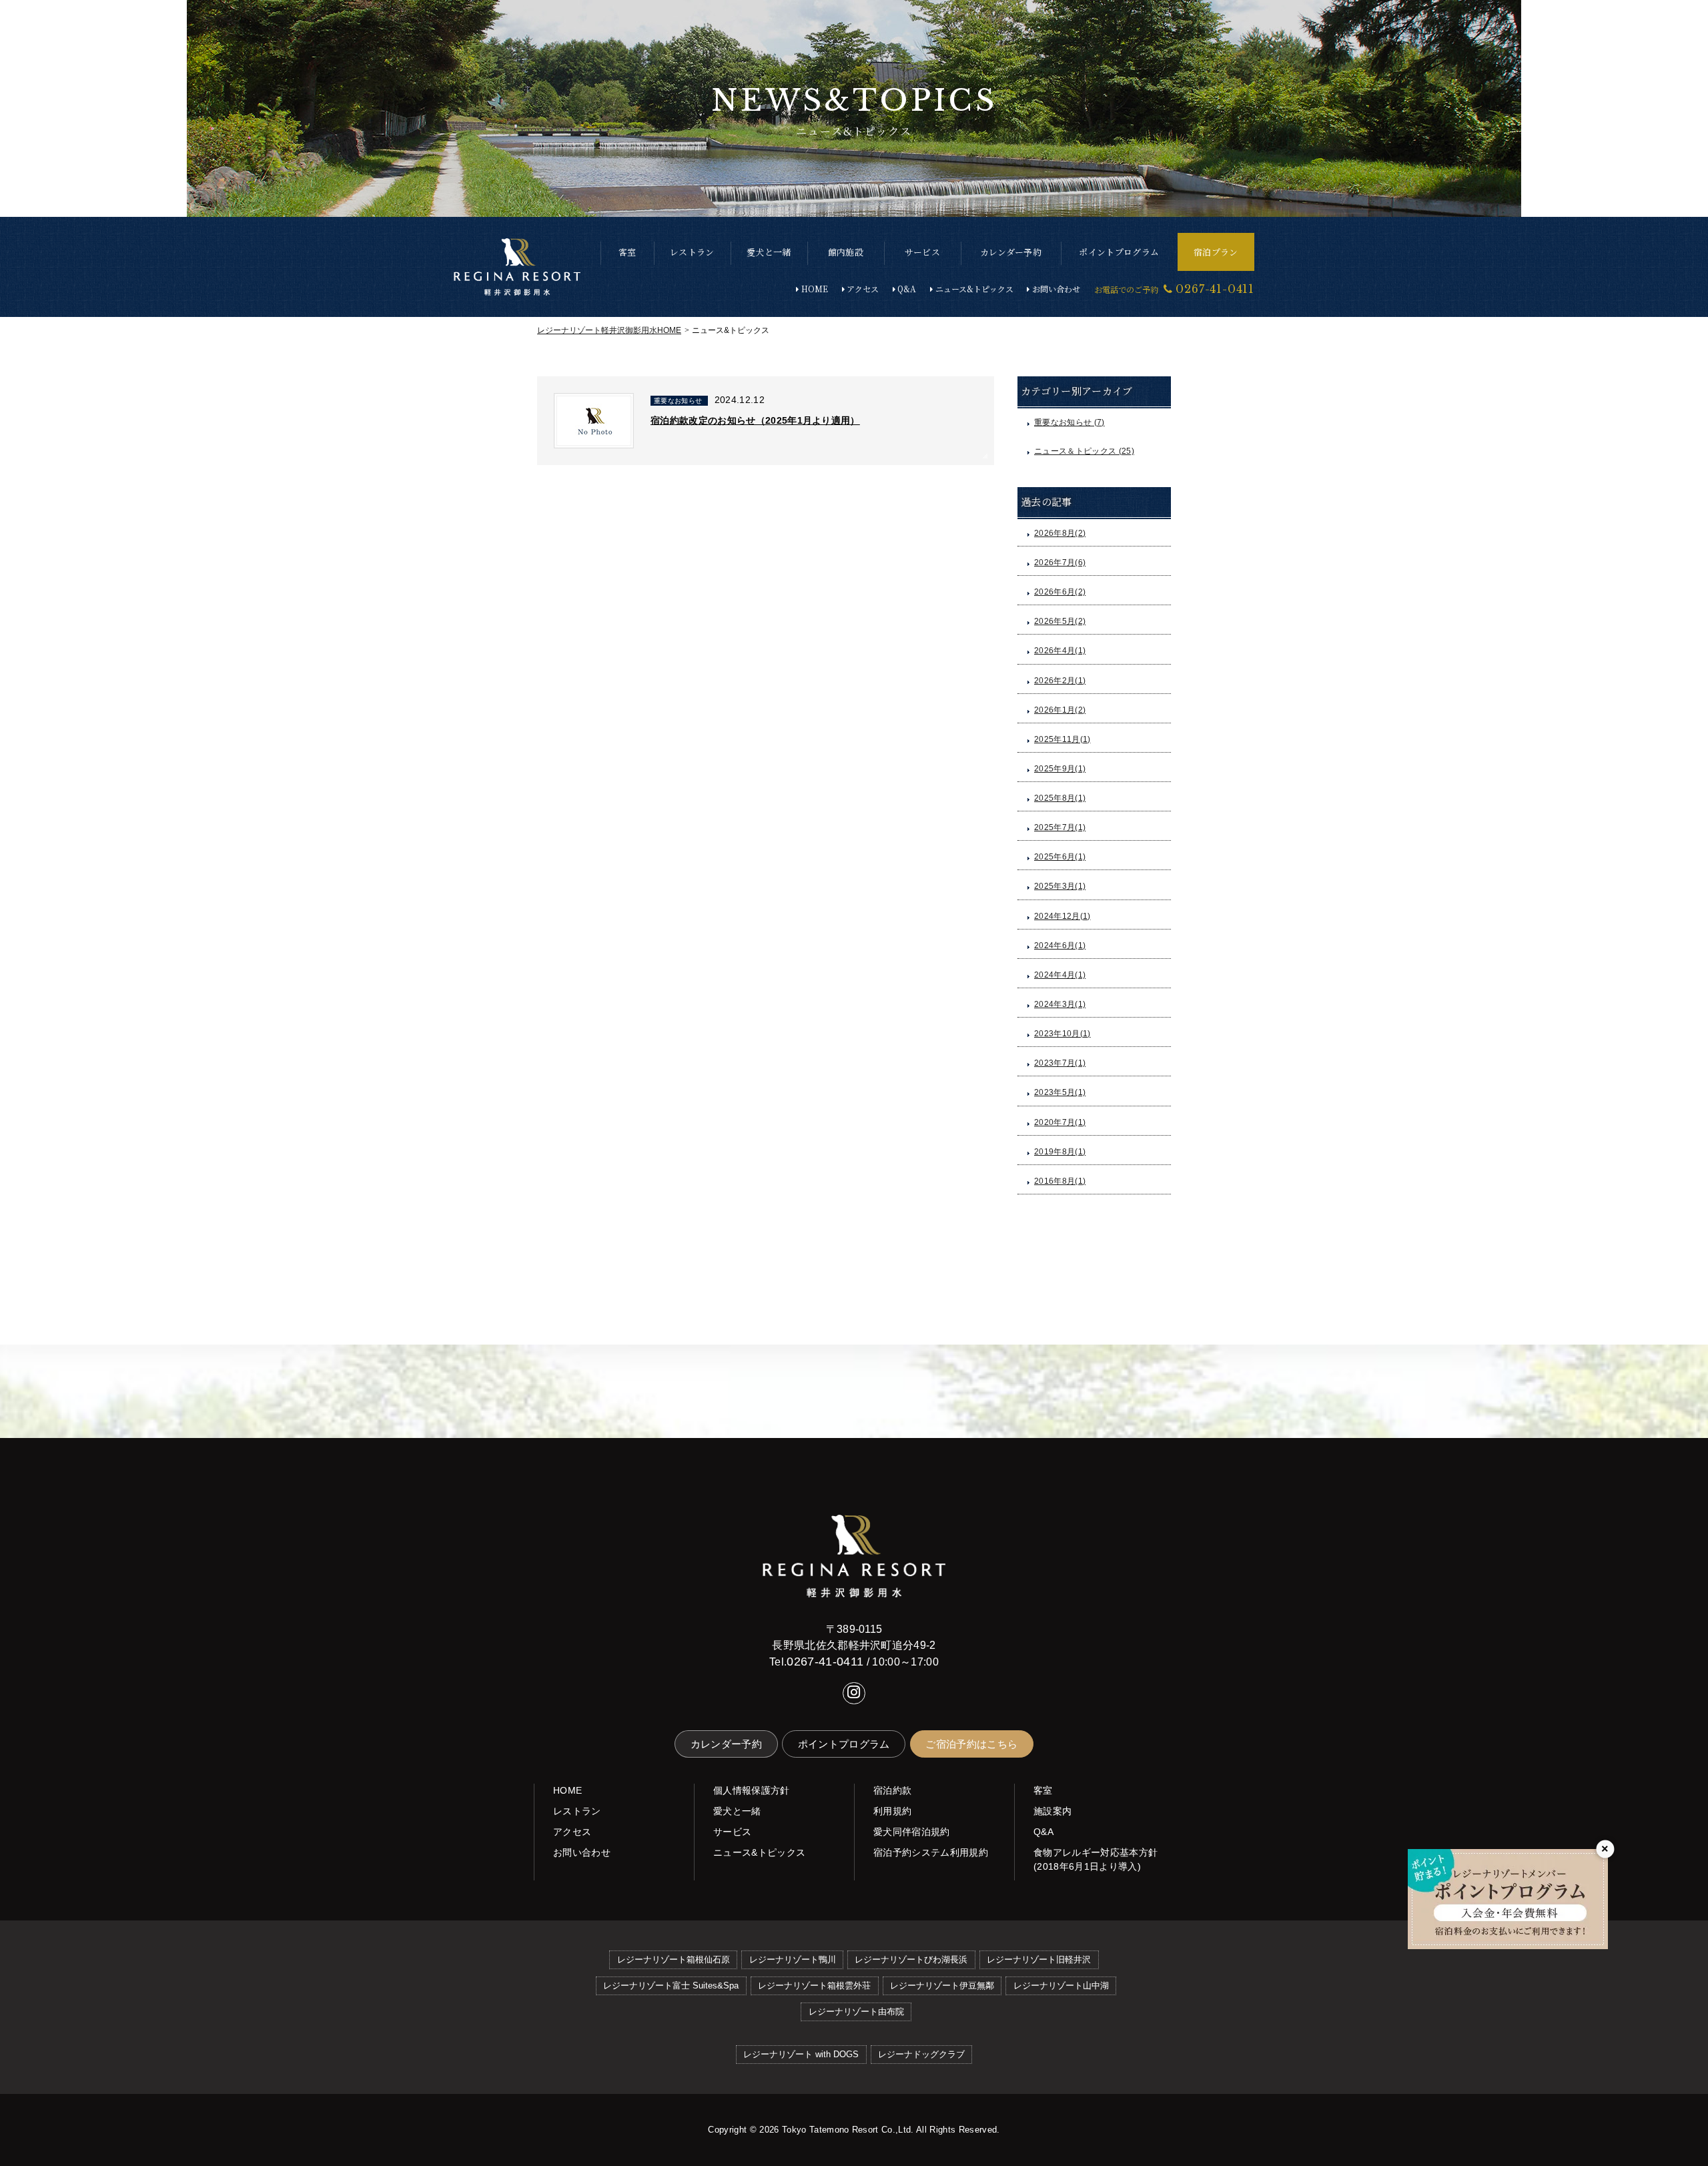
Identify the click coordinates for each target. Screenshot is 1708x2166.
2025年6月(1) (1060, 857)
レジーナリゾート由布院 (856, 2012)
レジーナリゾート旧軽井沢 (1039, 1959)
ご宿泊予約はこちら (971, 1744)
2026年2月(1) (1060, 681)
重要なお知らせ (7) (1070, 422)
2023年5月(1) (1060, 1092)
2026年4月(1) (1060, 651)
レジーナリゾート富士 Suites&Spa (671, 1985)
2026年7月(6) (1060, 563)
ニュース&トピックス (974, 289)
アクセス (863, 289)
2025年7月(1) (1060, 827)
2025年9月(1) (1060, 769)
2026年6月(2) (1060, 592)
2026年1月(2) (1060, 710)
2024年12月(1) (1062, 916)
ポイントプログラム (844, 1744)
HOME (815, 289)
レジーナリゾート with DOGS (801, 2054)
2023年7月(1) (1060, 1063)
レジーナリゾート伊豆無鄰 (942, 1985)
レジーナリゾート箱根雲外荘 (814, 1985)
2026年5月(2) (1060, 621)
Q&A (907, 289)
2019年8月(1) (1060, 1152)
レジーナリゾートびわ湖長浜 (911, 1959)
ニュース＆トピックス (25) (1084, 451)
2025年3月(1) (1060, 886)
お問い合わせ (1056, 289)
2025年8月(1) (1060, 798)
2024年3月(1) (1060, 1004)
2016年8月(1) (1060, 1181)
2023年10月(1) (1062, 1034)
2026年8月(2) (1060, 533)
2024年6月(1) (1060, 946)
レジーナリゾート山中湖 (1061, 1985)
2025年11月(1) (1062, 739)
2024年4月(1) (1060, 975)
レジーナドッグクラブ (921, 2054)
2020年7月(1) (1060, 1122)
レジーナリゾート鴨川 (793, 1959)
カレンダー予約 (726, 1744)
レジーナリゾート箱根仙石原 (674, 1959)
